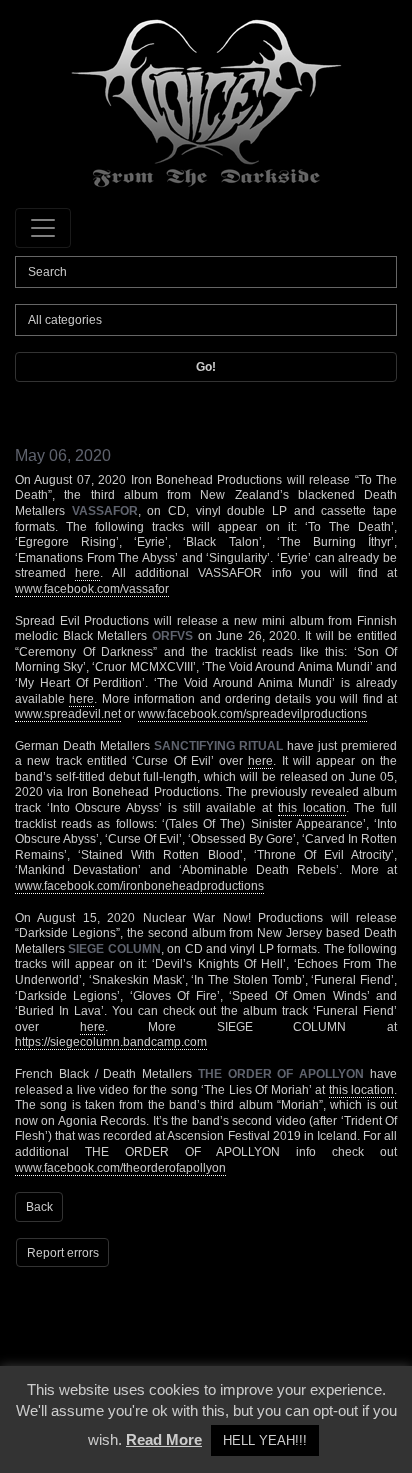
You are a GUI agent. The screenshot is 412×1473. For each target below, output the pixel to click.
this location (312, 808)
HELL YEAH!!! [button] (265, 1440)
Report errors (63, 1253)
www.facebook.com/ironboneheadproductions (139, 886)
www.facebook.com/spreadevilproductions (252, 714)
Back (39, 1207)
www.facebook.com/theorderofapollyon (120, 1168)
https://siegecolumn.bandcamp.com (111, 1042)
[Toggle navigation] (43, 228)
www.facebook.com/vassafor (92, 589)
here (87, 573)
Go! (206, 367)
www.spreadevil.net (68, 714)
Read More (164, 1439)
